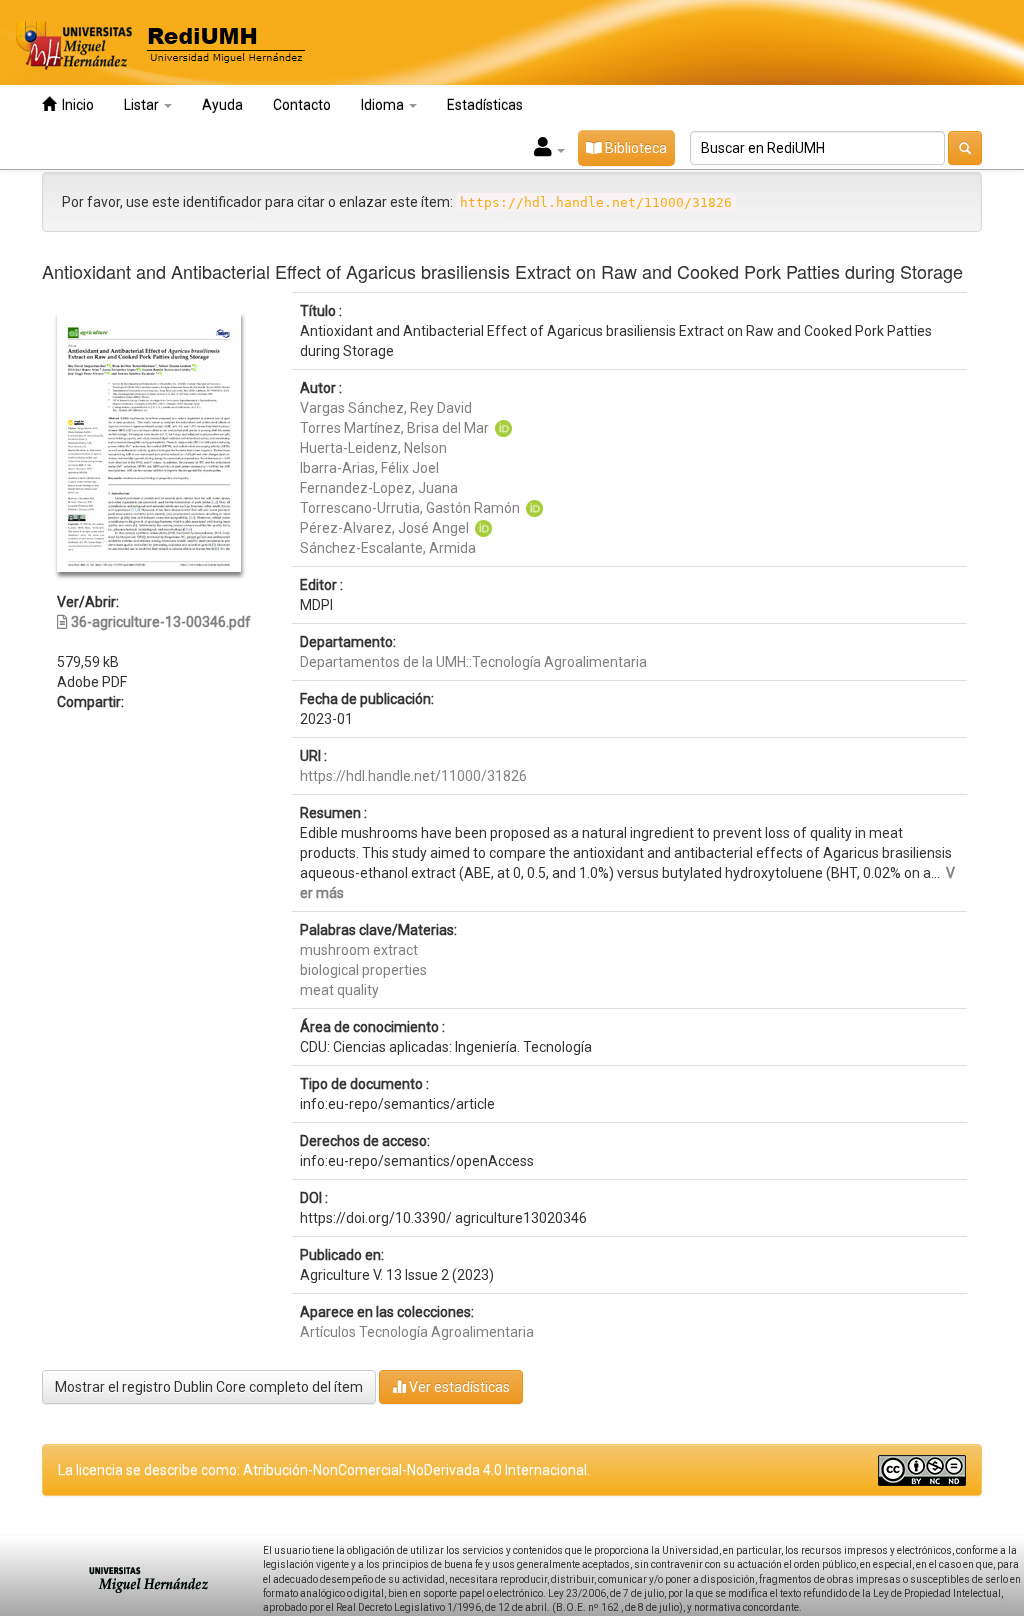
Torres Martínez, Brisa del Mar (394, 428)
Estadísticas (485, 105)
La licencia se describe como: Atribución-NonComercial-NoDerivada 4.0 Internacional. (324, 1470)
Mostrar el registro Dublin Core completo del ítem (209, 1387)
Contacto (302, 105)
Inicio (75, 105)
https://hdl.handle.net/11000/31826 (413, 776)
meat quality (339, 990)
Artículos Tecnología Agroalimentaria (417, 1332)
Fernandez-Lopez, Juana (379, 488)
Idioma (384, 105)
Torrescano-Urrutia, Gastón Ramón (410, 508)
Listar (143, 105)
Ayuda (222, 105)
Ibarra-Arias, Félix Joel (369, 468)
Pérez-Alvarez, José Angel (384, 528)
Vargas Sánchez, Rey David (386, 408)
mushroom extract (359, 950)
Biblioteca (634, 148)
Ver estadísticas (458, 1387)
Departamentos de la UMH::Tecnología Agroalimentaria (473, 662)
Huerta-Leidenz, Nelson (373, 448)
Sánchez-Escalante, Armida (388, 548)
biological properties (363, 970)
